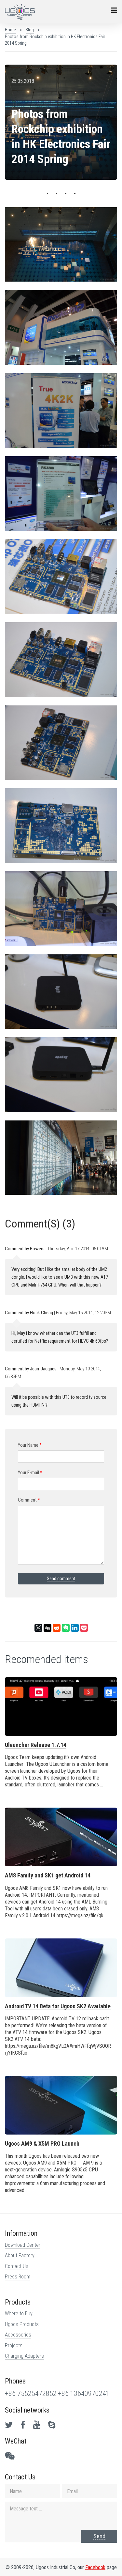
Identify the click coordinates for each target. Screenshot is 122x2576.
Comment (29, 1500)
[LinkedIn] (75, 1628)
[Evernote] (66, 1628)
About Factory (20, 2255)
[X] (38, 1628)
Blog (30, 30)
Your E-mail (30, 1473)
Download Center (23, 2245)
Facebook (95, 2567)
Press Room (18, 2277)
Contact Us (17, 2266)
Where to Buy (19, 2314)
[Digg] (47, 1628)
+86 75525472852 (31, 2393)
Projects (14, 2345)
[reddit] (57, 1628)
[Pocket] (84, 1628)
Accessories (18, 2335)
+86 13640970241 (84, 2393)
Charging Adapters (24, 2356)
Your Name (30, 1445)
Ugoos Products (22, 2324)
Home (10, 30)
